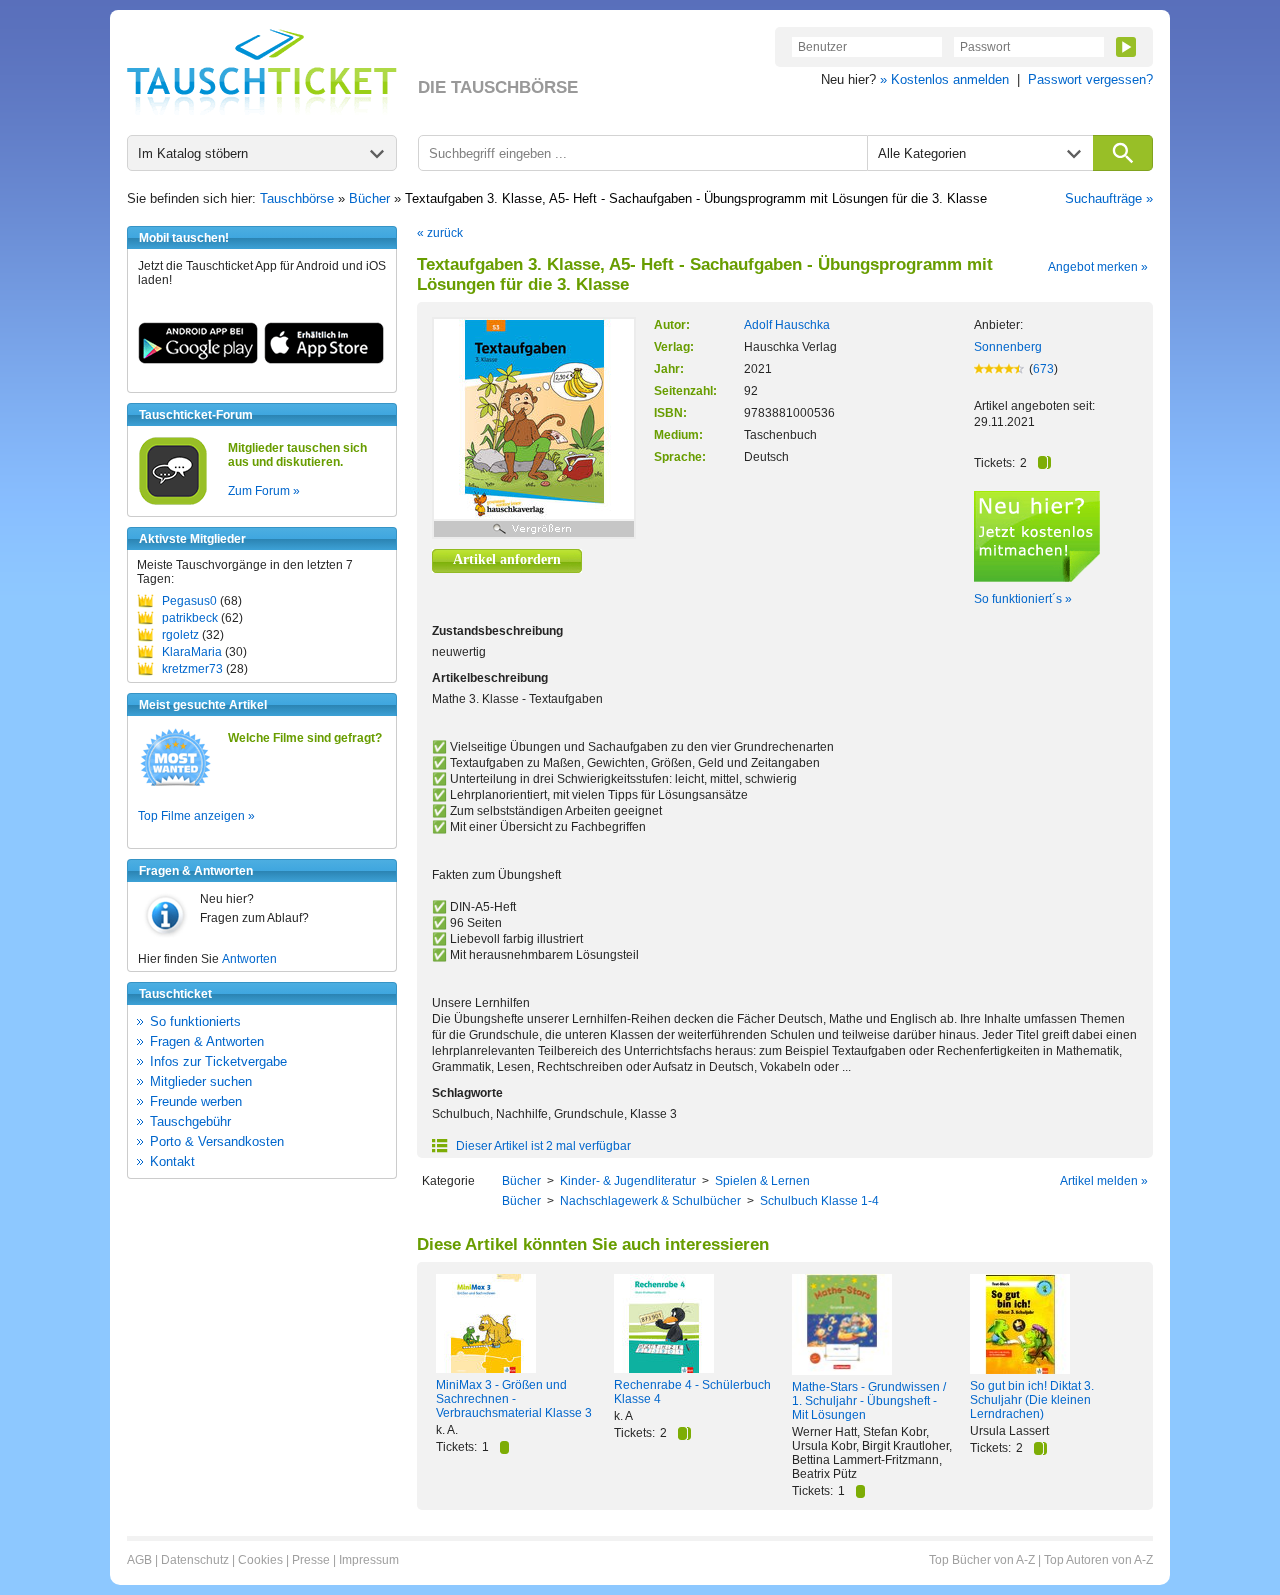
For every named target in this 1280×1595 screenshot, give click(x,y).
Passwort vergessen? (1090, 79)
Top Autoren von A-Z (1098, 1560)
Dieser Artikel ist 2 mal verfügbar (542, 1146)
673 (1043, 369)
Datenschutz (195, 1560)
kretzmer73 (192, 669)
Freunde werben (196, 1101)
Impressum (369, 1560)
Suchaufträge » (1109, 198)
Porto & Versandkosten (217, 1141)
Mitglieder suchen (201, 1081)
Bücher (369, 198)
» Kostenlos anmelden (944, 79)
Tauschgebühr (190, 1121)
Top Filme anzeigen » (196, 816)
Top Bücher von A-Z (982, 1560)
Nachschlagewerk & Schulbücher (650, 1201)
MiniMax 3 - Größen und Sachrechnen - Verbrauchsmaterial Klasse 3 (514, 1399)
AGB (139, 1560)
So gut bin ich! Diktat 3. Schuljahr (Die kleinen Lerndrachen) (1032, 1400)
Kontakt (172, 1161)
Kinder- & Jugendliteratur (628, 1181)
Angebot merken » (1098, 267)
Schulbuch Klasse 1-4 (819, 1201)
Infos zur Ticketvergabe (218, 1061)
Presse (311, 1560)
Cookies (260, 1560)
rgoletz (180, 635)
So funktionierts (195, 1021)
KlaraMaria (192, 652)
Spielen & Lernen (762, 1181)
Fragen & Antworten (207, 1041)
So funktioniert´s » (1023, 599)
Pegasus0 (189, 601)
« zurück (440, 233)
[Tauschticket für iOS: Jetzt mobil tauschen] (324, 360)
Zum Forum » (264, 491)
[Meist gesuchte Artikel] (175, 785)
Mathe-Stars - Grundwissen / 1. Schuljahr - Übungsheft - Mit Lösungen (869, 1401)
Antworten (249, 959)
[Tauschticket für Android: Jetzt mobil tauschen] (198, 360)
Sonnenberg (1008, 347)
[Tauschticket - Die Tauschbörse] (262, 72)
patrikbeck (190, 618)
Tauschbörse (297, 198)
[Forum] (173, 502)
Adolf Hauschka (787, 325)
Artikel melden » (1104, 1181)
